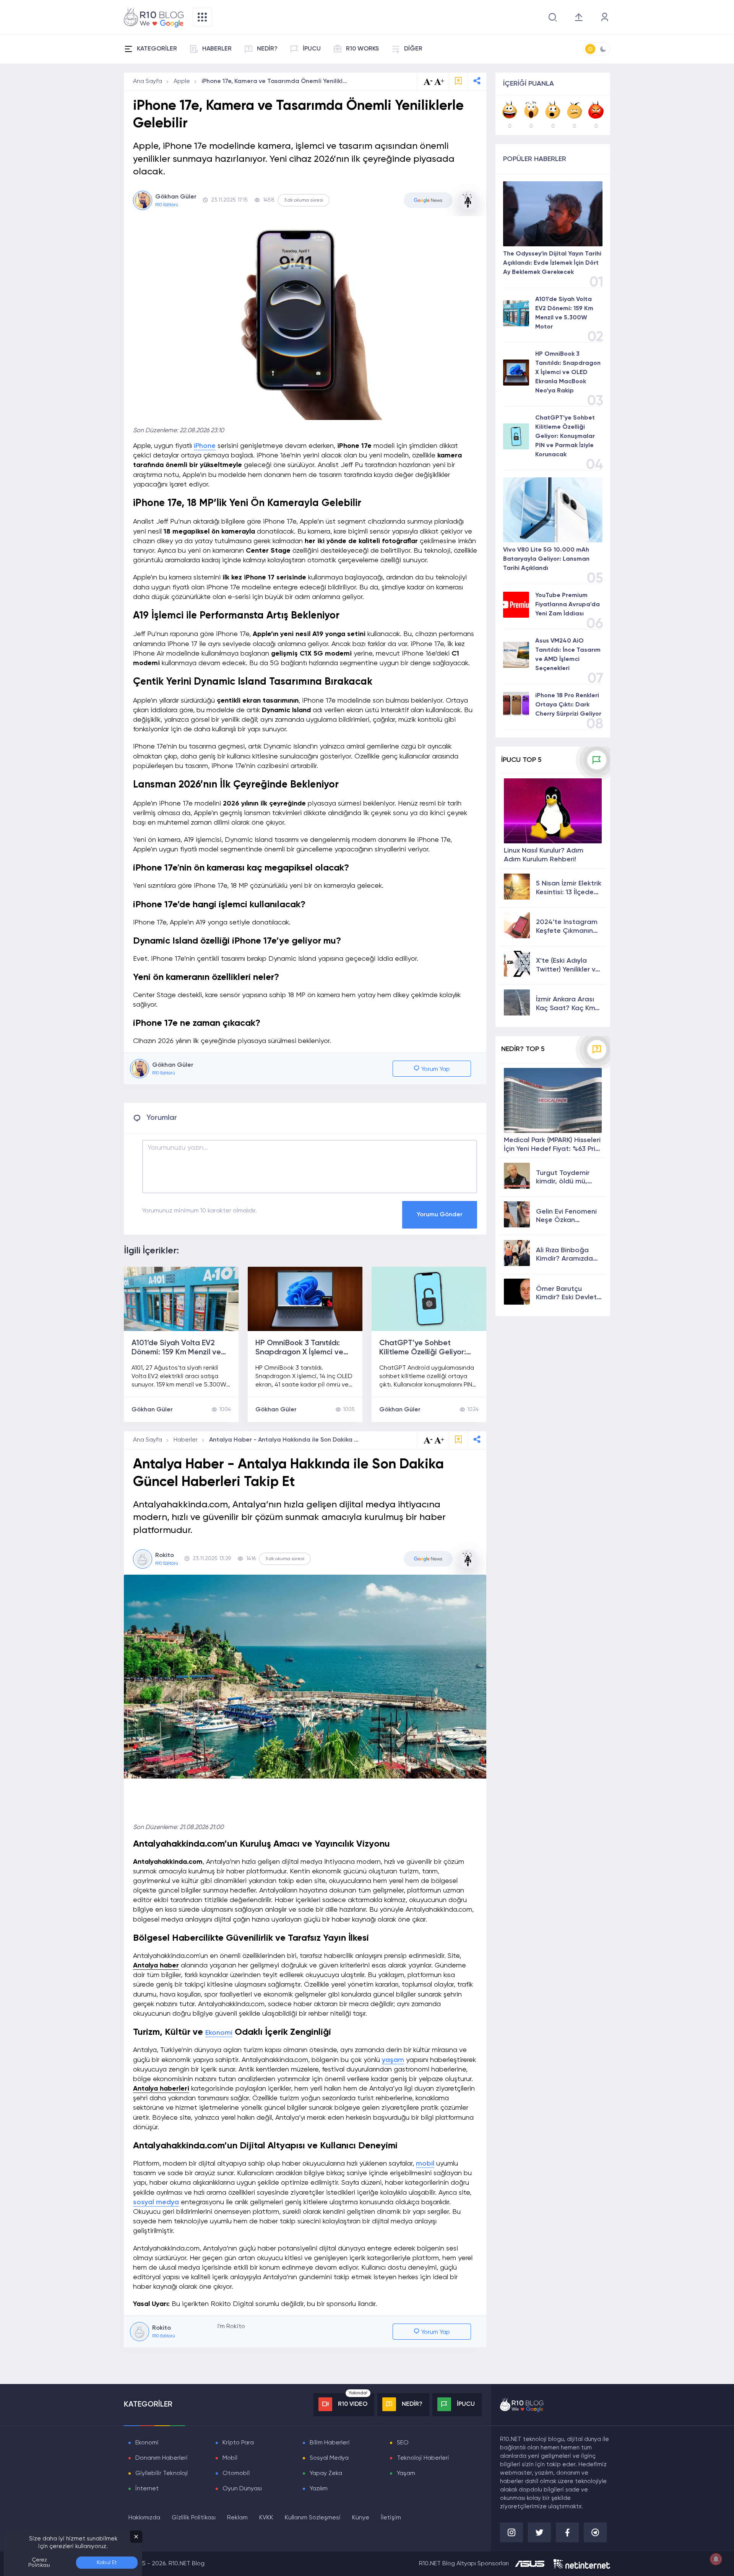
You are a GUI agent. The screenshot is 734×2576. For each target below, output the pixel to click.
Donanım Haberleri (162, 2458)
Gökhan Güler (152, 1410)
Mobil (230, 2458)
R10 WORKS (362, 49)
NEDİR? (267, 49)
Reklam (237, 2518)
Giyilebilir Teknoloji (162, 2473)
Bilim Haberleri (330, 2443)
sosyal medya (156, 2202)
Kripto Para (238, 2443)
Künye (361, 2518)
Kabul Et (107, 2563)
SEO (403, 2443)
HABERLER (217, 49)
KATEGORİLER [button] (157, 49)
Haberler (186, 1440)
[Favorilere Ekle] (458, 82)
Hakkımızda (144, 2518)
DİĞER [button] (413, 49)
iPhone (205, 446)
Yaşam (406, 2473)
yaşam (393, 2060)
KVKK (266, 2518)
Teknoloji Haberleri (423, 2458)
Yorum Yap (435, 1069)
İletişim (391, 2518)
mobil (425, 2164)
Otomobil (236, 2473)
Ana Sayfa (148, 81)
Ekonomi (219, 2033)
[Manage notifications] (716, 2559)
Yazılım (319, 2489)
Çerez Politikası (39, 2563)
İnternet (147, 2489)
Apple (182, 81)
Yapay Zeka (326, 2473)
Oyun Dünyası (242, 2489)
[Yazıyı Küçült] (428, 1440)
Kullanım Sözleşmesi (313, 2518)
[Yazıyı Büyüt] (439, 1440)
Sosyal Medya (329, 2458)
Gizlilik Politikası (194, 2518)
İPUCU (312, 49)
